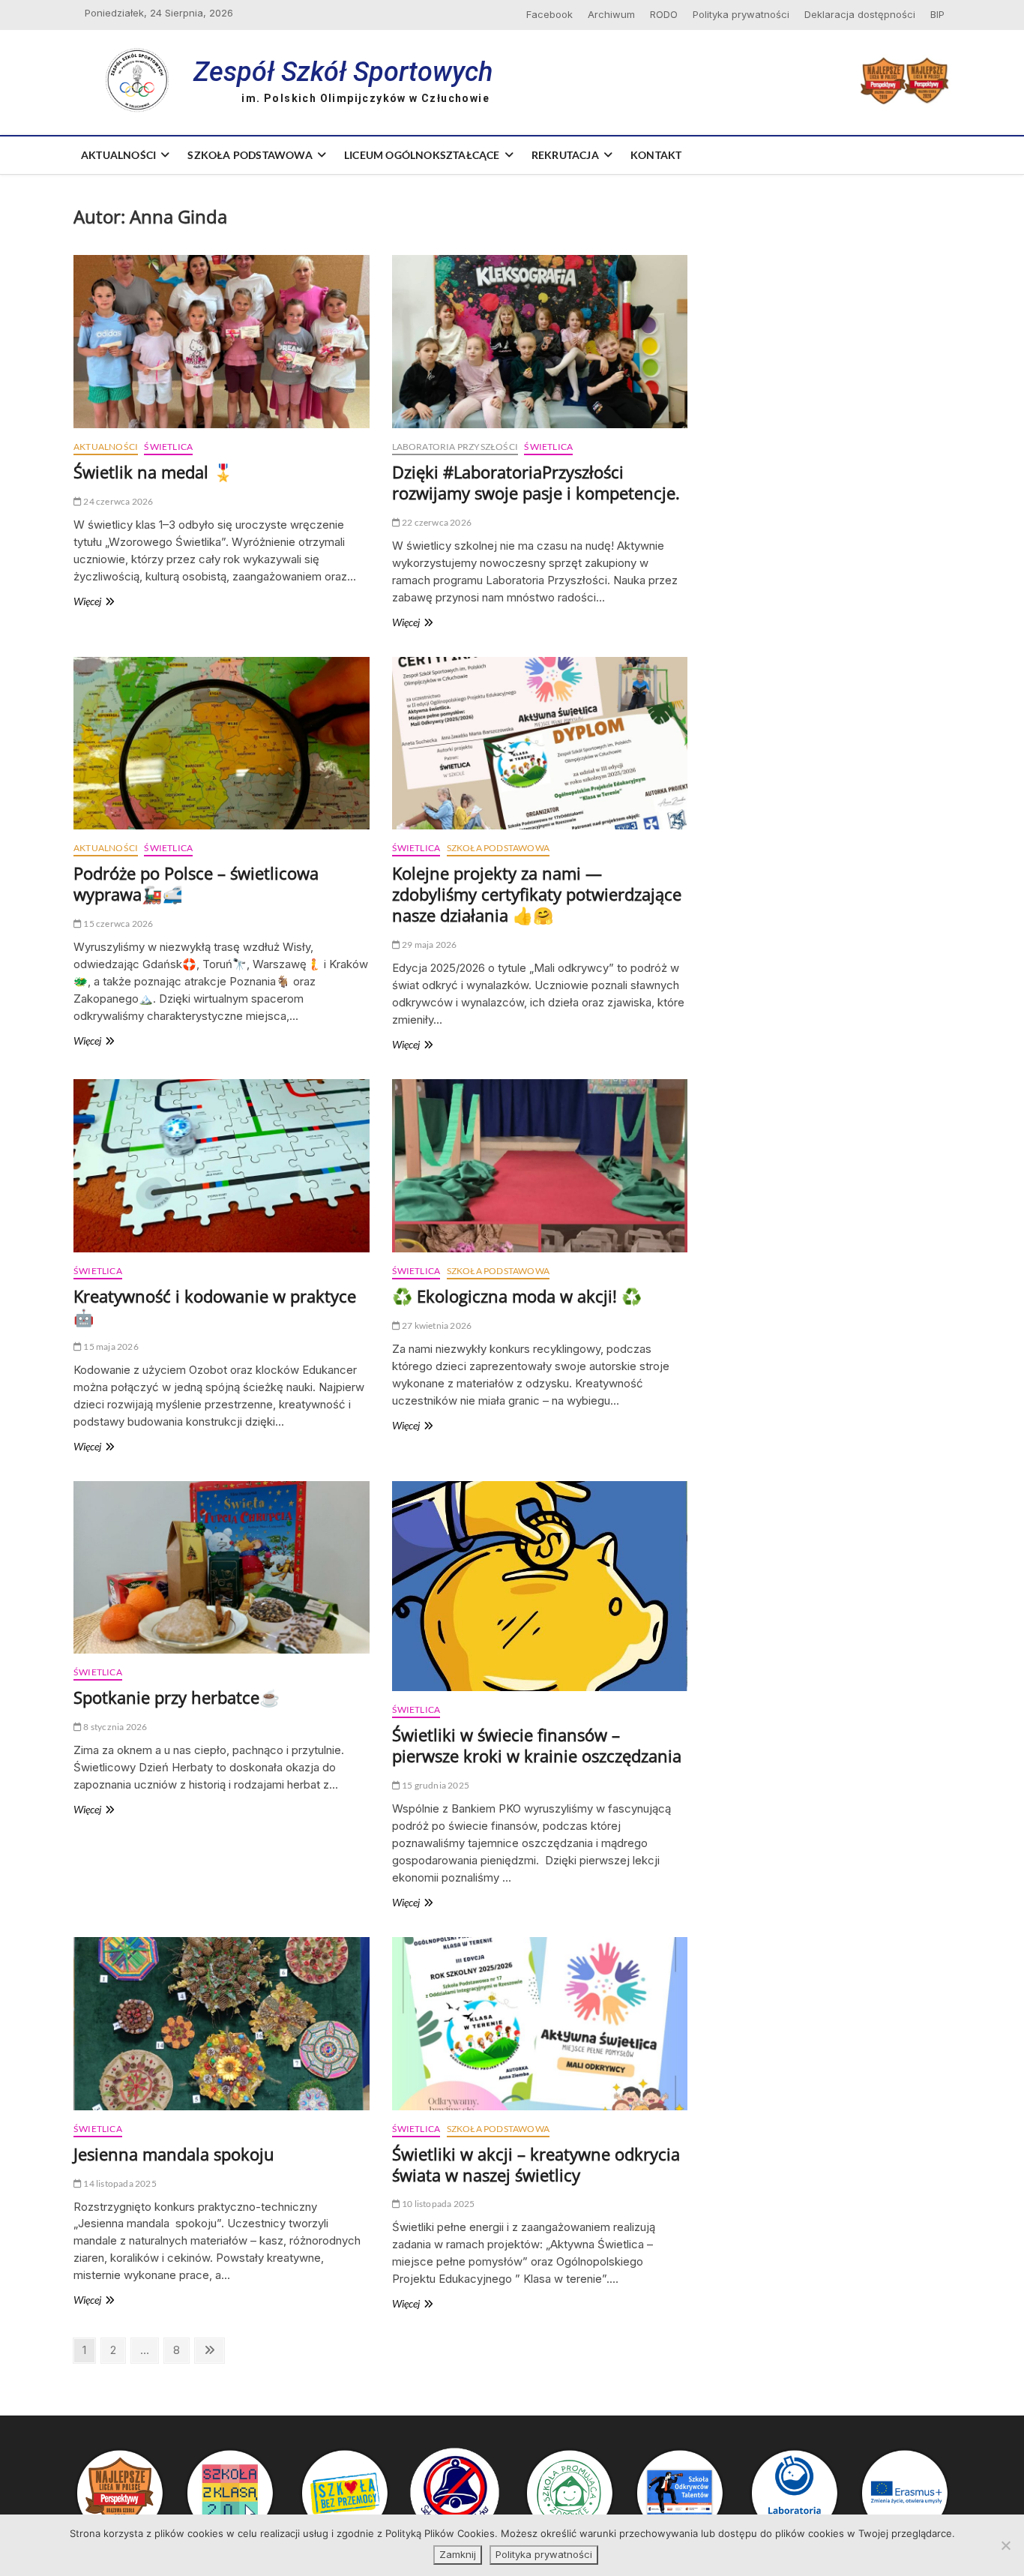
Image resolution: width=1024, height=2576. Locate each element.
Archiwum (611, 14)
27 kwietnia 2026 (436, 1325)
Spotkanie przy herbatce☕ (177, 1697)
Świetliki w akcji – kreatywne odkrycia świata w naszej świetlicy (536, 2164)
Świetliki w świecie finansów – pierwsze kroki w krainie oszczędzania (537, 1745)
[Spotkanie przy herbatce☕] (222, 1568)
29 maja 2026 (429, 945)
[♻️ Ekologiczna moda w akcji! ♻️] (540, 1166)
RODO (664, 14)
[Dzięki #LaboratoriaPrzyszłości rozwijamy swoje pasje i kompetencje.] (540, 342)
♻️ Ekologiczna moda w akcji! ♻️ (517, 1296)
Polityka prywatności (741, 14)
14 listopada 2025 (119, 2183)
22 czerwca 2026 (436, 522)
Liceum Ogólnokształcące (422, 155)
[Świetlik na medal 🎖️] (222, 342)
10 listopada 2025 (438, 2204)
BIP (937, 14)
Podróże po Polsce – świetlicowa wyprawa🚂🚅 (196, 883)
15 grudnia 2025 (435, 1785)
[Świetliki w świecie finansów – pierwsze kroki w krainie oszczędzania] (540, 1586)
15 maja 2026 (110, 1346)
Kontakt (656, 155)
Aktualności (118, 155)
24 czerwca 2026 (117, 501)
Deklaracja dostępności (860, 14)
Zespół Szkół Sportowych (343, 72)
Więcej (103, 602)
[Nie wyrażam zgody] (1005, 2545)
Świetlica (168, 447)
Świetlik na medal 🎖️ (153, 472)
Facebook (549, 14)
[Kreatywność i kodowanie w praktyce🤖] (222, 1166)
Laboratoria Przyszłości (455, 447)
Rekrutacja (565, 155)
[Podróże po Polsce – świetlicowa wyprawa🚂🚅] (222, 744)
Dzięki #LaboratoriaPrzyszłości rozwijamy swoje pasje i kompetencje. (536, 482)
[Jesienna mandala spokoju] (222, 2024)
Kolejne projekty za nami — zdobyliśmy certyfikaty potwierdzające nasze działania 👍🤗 (537, 894)
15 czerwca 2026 (117, 924)
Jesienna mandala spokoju (174, 2154)
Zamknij (458, 2554)
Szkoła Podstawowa (250, 155)
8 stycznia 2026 (114, 1727)
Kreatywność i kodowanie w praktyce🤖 (215, 1306)
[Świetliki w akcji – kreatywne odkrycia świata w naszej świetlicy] (540, 2024)
